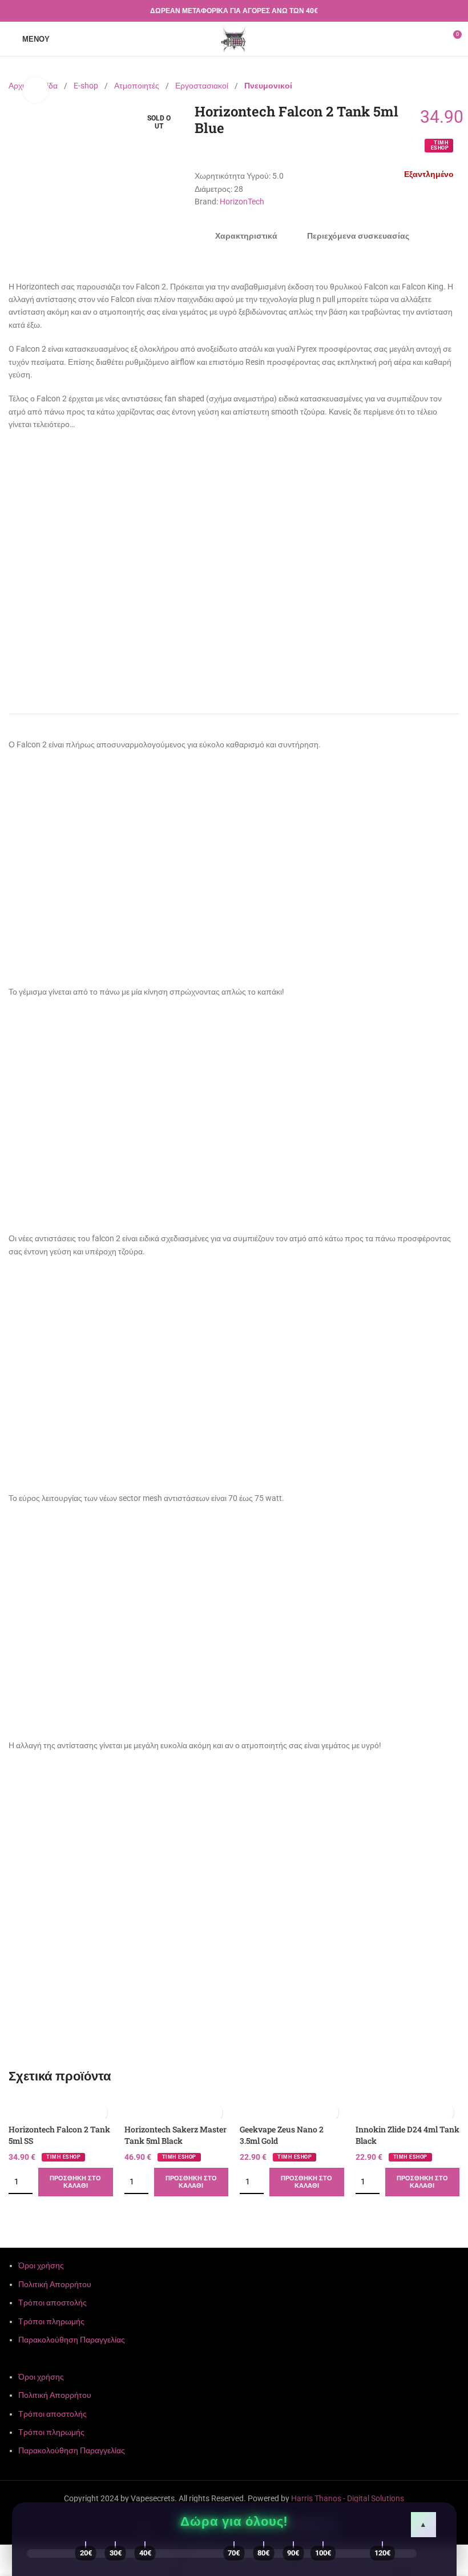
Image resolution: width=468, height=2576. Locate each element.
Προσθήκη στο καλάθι (75, 2182)
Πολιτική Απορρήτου (55, 2284)
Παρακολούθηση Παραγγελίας (72, 2340)
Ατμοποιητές (138, 86)
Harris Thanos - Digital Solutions (348, 2498)
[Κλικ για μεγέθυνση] (36, 90)
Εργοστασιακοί (203, 86)
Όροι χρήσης (41, 2265)
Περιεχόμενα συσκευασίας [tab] (358, 236)
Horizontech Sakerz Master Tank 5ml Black (175, 2135)
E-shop (87, 86)
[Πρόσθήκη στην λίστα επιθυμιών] (97, 2112)
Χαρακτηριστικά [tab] (246, 236)
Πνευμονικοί (268, 86)
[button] (234, 2364)
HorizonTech (242, 202)
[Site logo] (234, 38)
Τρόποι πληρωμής (51, 2321)
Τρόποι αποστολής (53, 2303)
